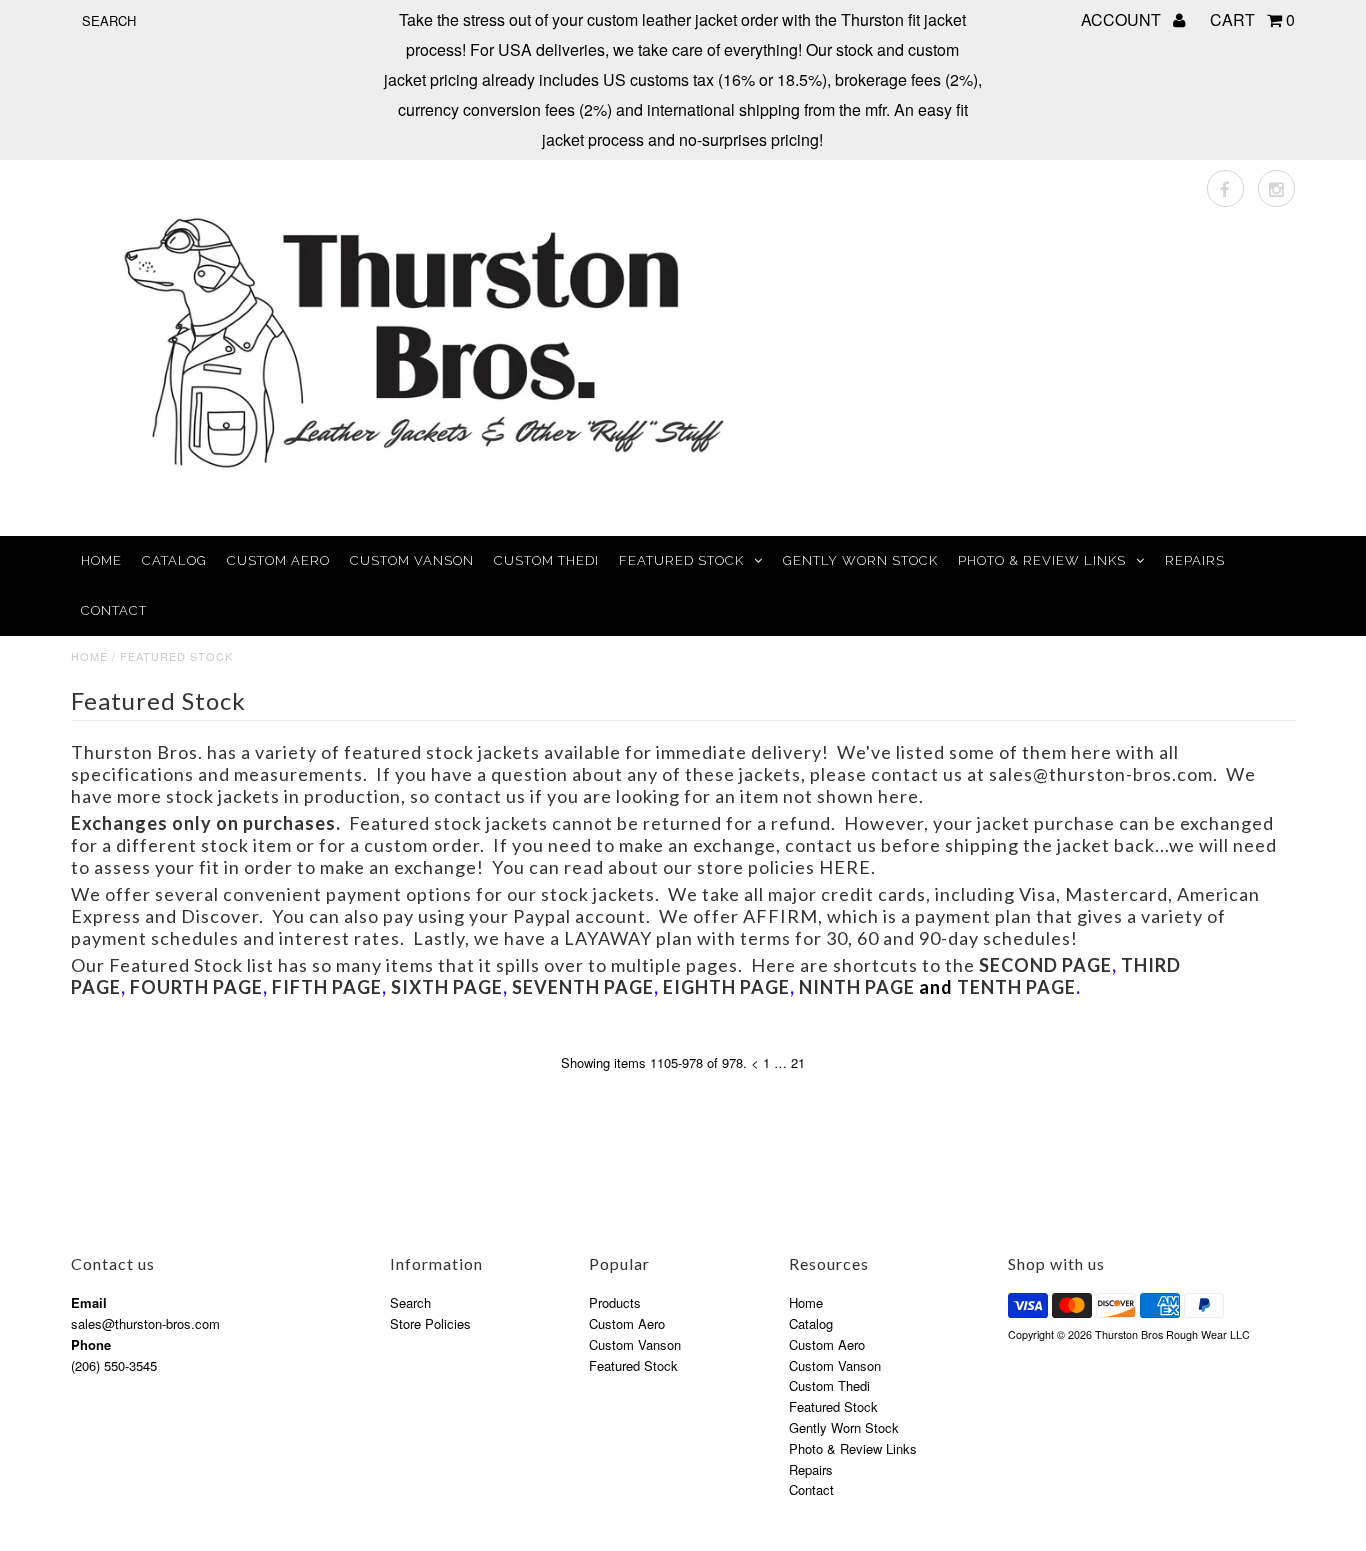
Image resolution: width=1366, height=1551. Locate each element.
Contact (114, 610)
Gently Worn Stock (860, 560)
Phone (91, 1344)
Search (410, 1302)
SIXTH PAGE (447, 987)
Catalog (174, 560)
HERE (845, 867)
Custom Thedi (546, 560)
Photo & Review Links (1042, 560)
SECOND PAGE (1045, 965)
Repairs (1195, 560)
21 (798, 1062)
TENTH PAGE (1016, 987)
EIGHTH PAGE (726, 987)
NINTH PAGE (857, 987)
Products (615, 1302)
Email (89, 1302)
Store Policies (430, 1323)
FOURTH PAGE (196, 987)
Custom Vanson (412, 560)
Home (101, 560)
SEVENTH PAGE (583, 987)
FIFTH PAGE (327, 987)
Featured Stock (681, 560)
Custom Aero (278, 560)
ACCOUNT (1123, 19)
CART (1252, 19)
